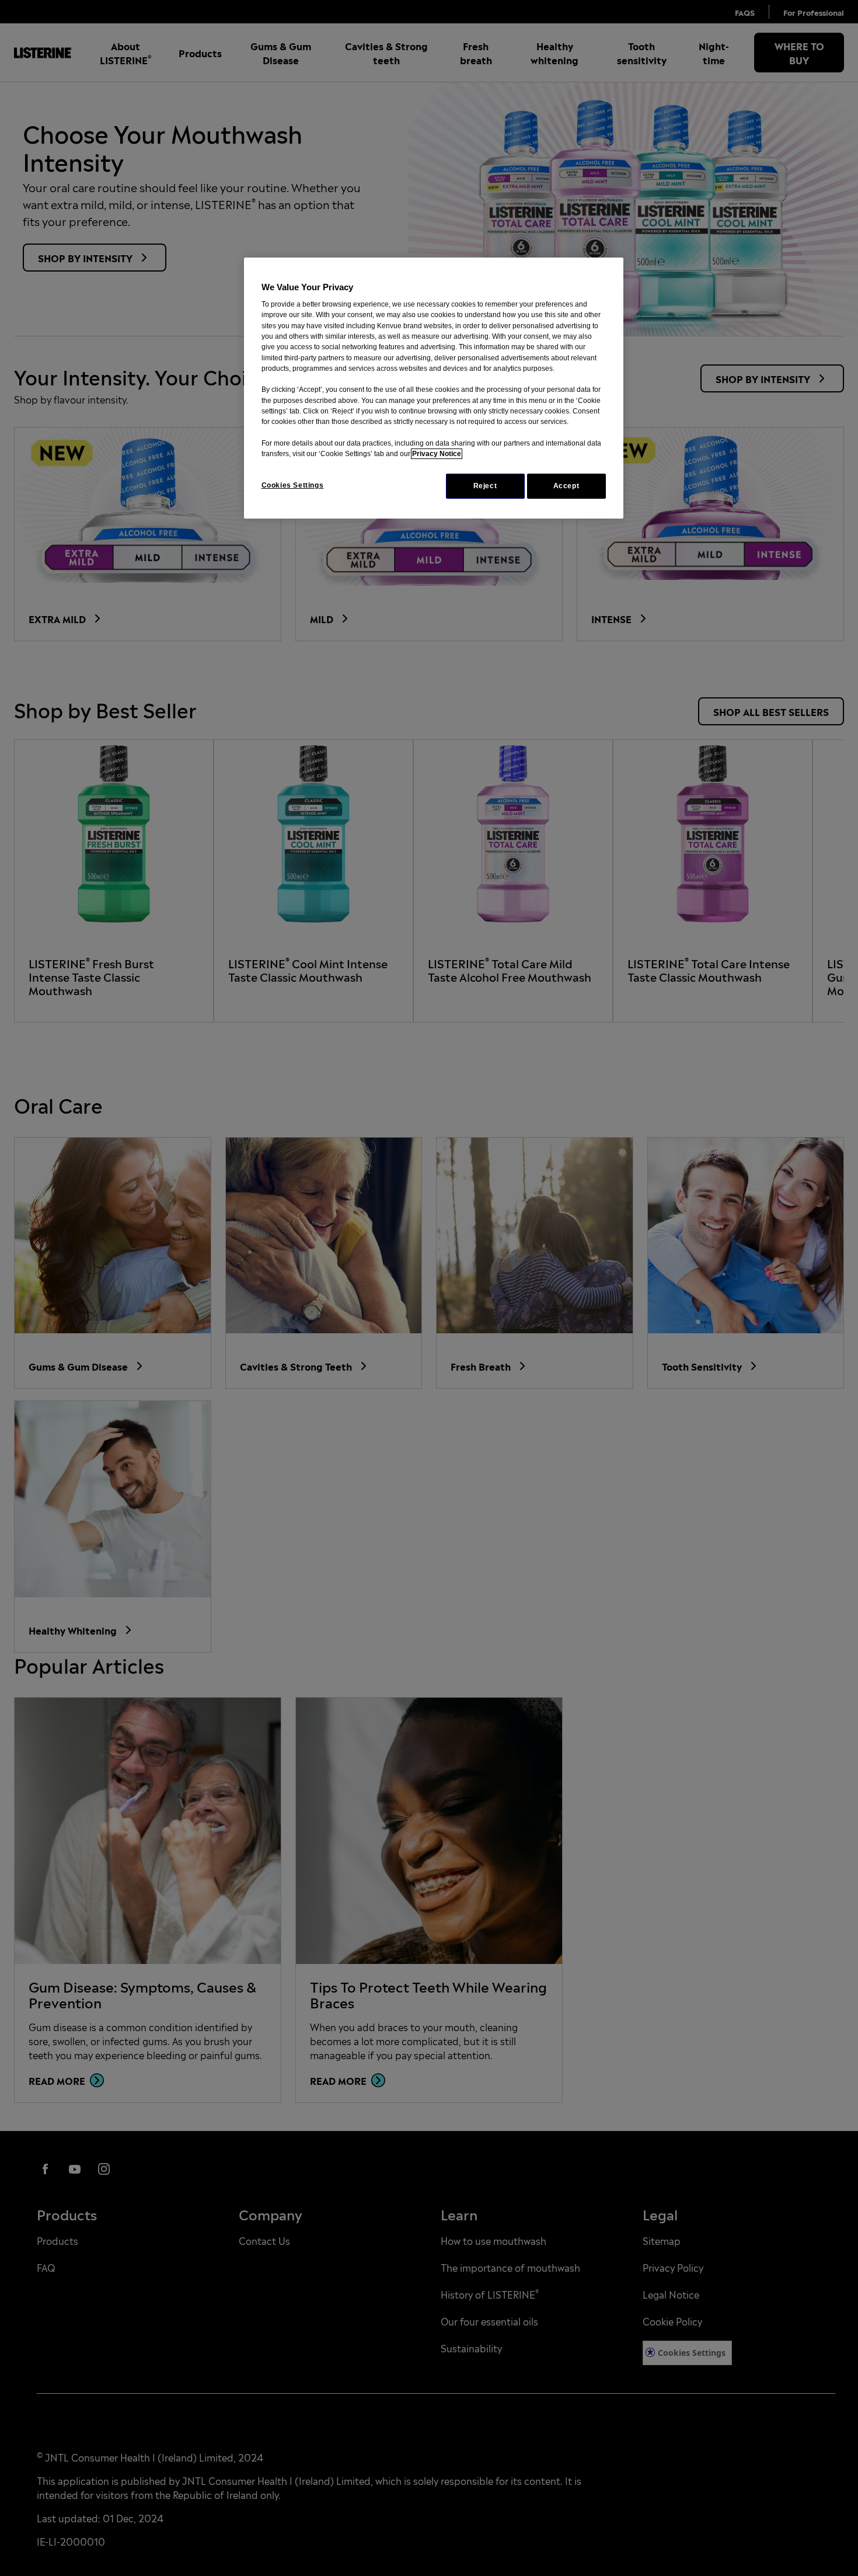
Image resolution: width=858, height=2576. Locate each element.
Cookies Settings (293, 485)
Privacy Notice (437, 454)
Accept (566, 486)
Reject (485, 486)
